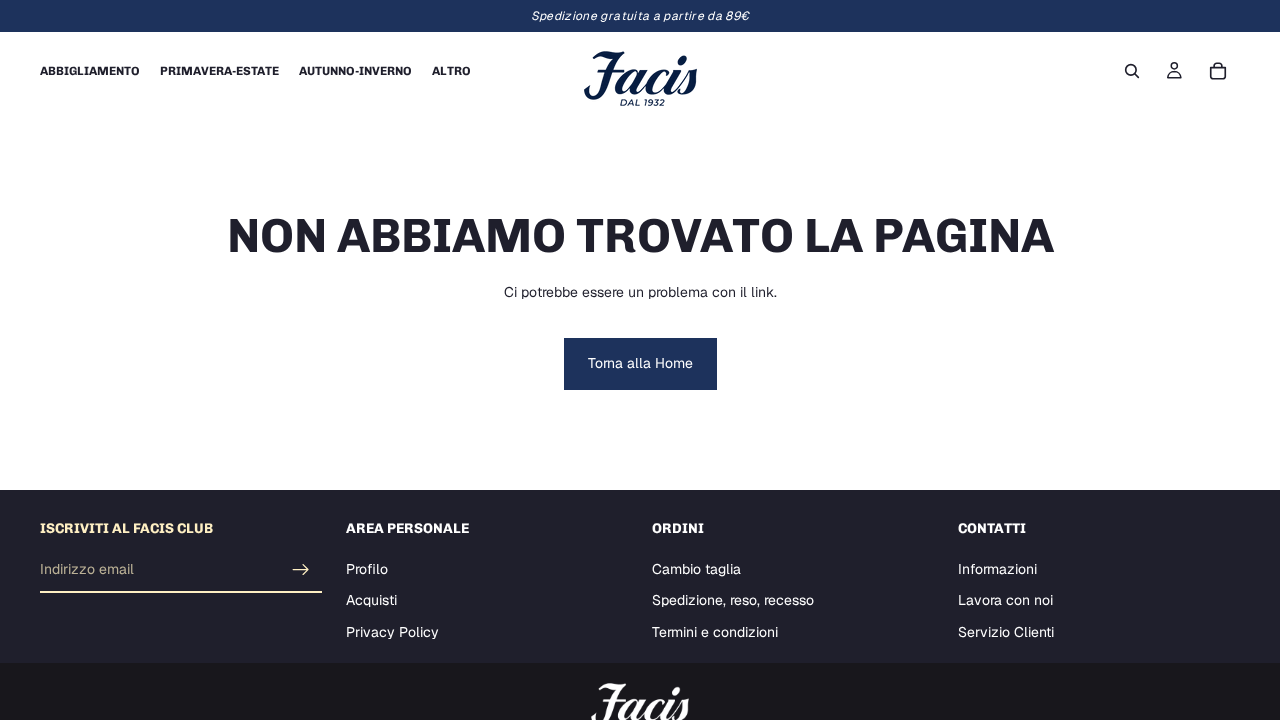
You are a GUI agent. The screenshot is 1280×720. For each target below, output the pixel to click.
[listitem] (451, 71)
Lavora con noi (1005, 600)
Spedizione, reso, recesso (733, 600)
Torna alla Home (640, 363)
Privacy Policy (392, 632)
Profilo (367, 569)
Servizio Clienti (1006, 632)
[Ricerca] (1132, 71)
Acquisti (371, 600)
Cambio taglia (696, 569)
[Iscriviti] (301, 570)
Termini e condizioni (715, 632)
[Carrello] (1218, 71)
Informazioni (997, 569)
